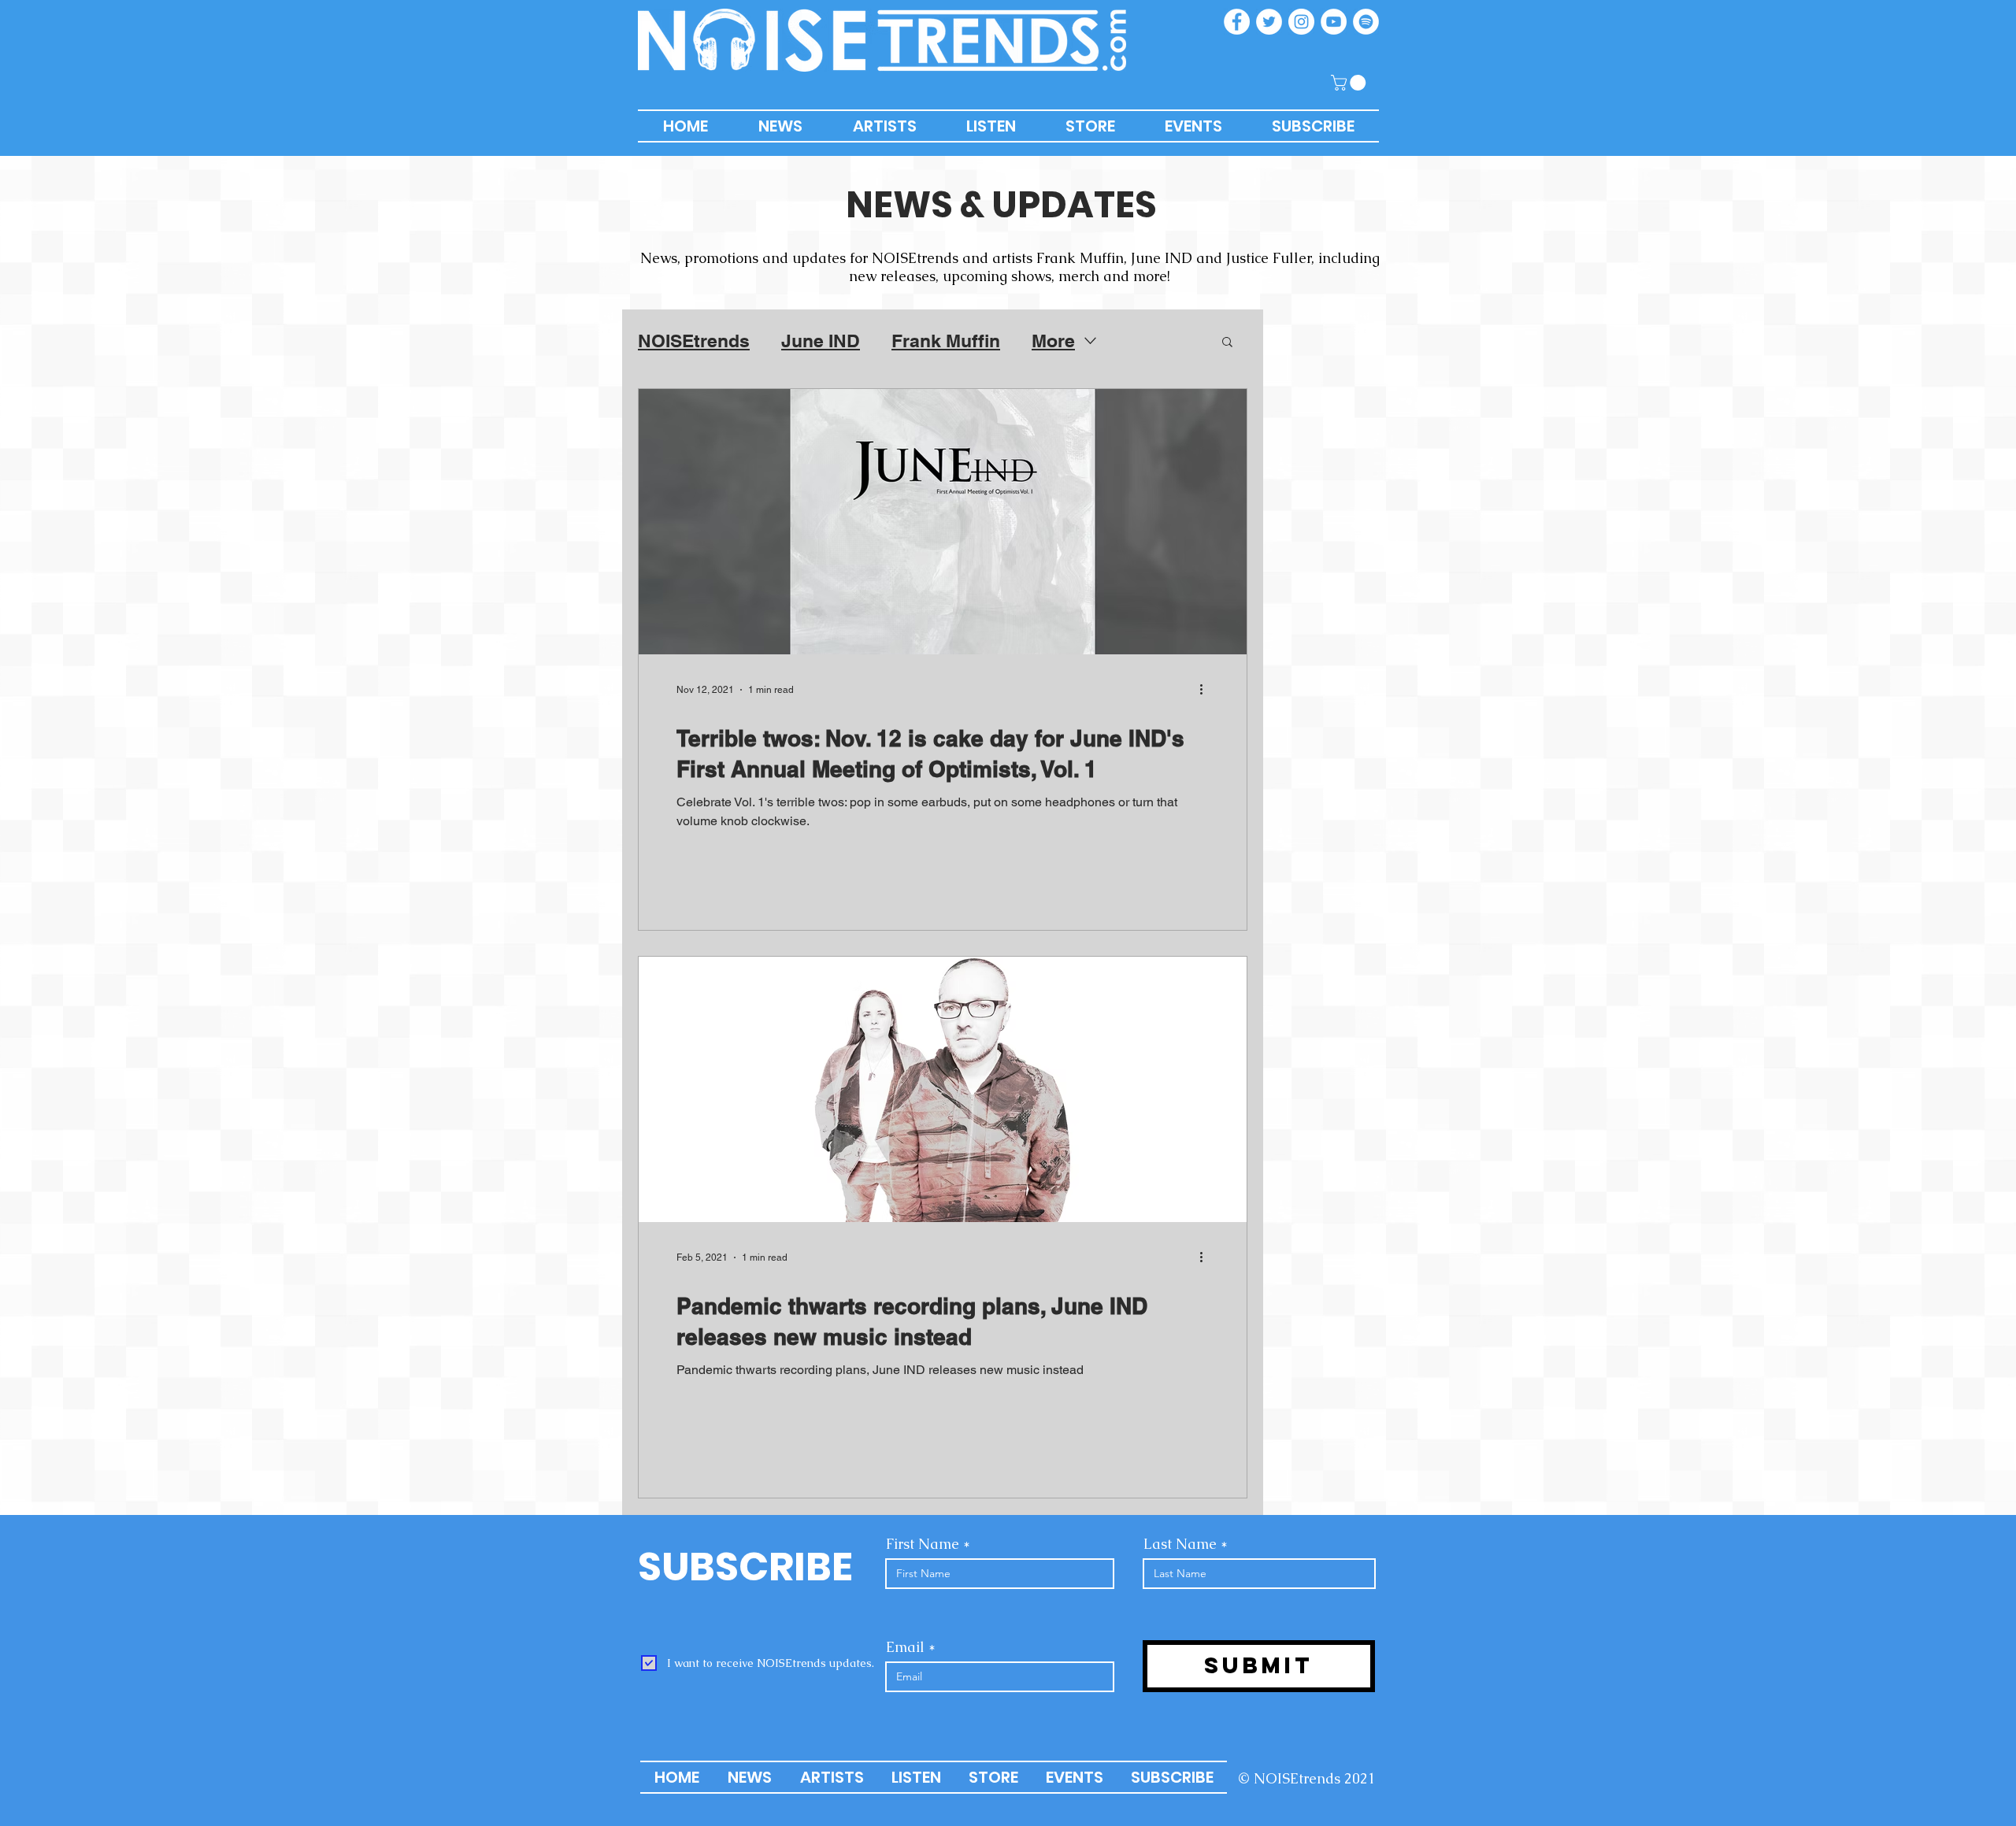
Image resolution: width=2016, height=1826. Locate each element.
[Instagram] (1301, 22)
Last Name (1180, 1544)
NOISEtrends (694, 341)
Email (905, 1647)
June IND (821, 341)
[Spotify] (1366, 22)
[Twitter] (1269, 22)
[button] (1350, 83)
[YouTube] (1334, 22)
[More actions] (1206, 690)
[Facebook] (1237, 22)
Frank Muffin (946, 341)
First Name (923, 1544)
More (1053, 341)
